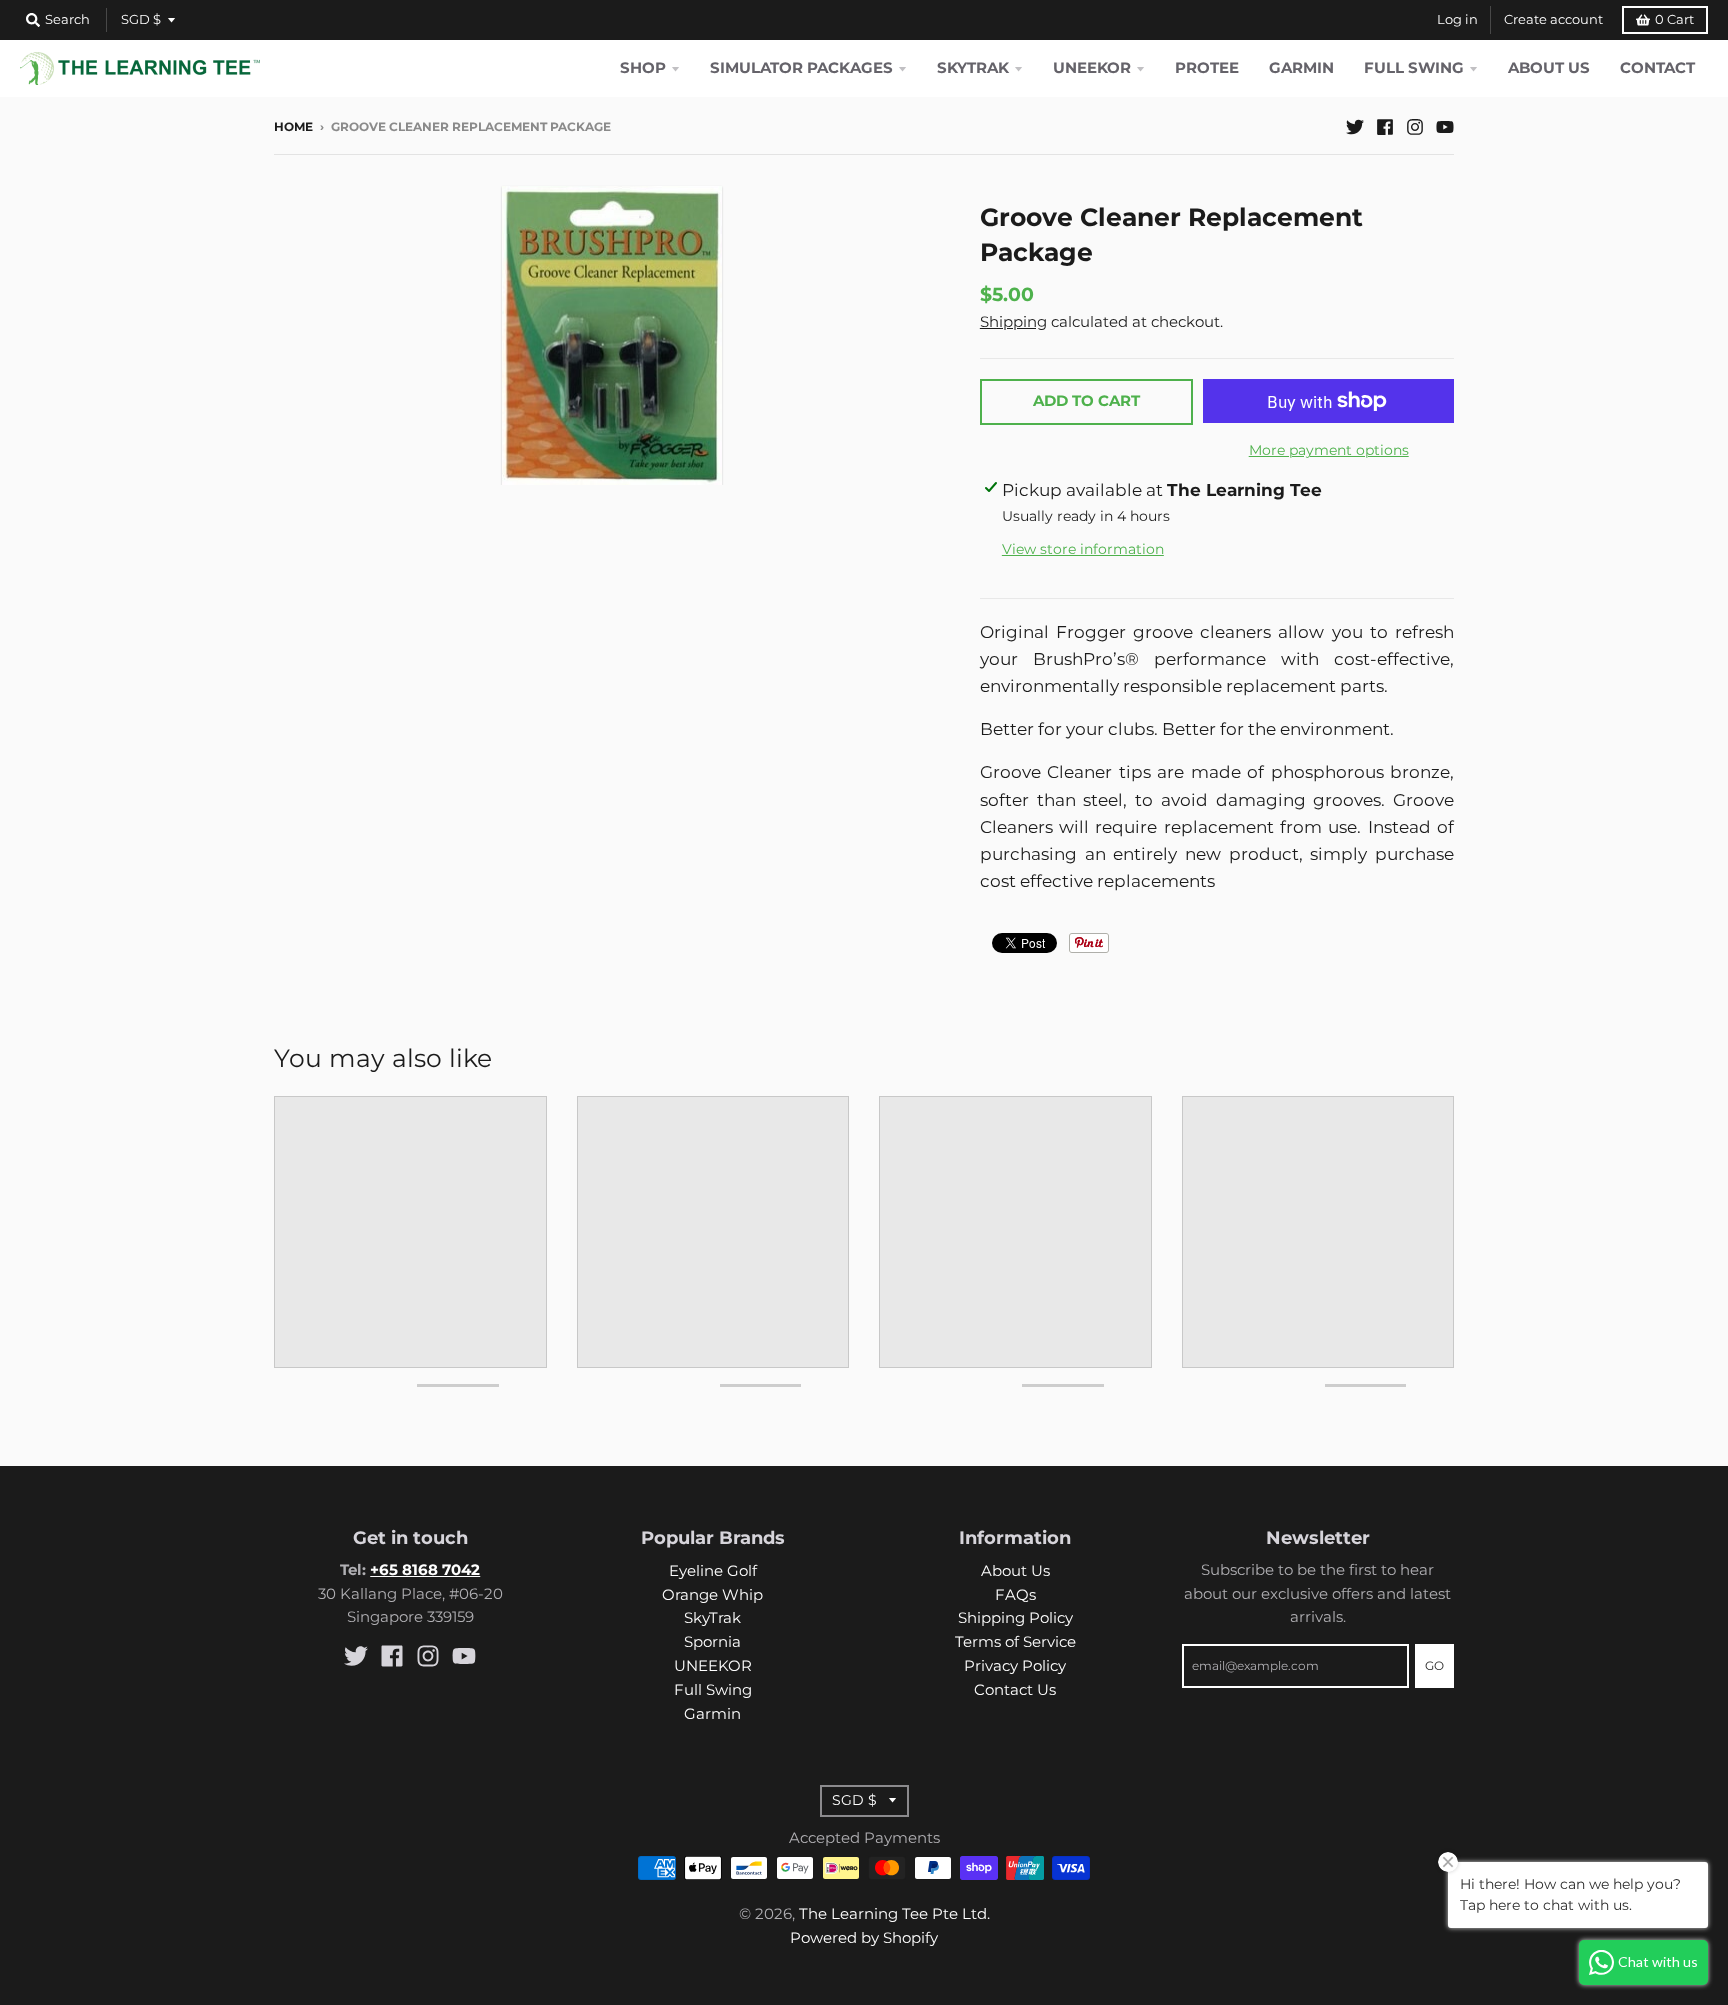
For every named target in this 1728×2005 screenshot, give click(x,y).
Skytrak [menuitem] (973, 68)
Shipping (1013, 322)
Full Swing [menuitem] (1414, 68)
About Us (1015, 1571)
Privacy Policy (1015, 1666)
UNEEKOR (713, 1666)
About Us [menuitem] (1549, 68)
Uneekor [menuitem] (1092, 68)
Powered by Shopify (864, 1938)
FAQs (1015, 1595)
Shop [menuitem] (643, 68)
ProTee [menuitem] (1207, 68)
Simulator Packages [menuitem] (801, 68)
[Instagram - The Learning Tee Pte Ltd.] (1415, 126)
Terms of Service (1015, 1642)
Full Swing (713, 1690)
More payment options (1329, 450)
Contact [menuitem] (1657, 68)
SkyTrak (712, 1618)
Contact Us (1015, 1690)
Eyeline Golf (713, 1571)
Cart (1674, 19)
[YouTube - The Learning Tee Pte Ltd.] (1445, 126)
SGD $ (141, 19)
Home (293, 127)
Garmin (712, 1714)
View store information (1083, 549)
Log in (1457, 19)
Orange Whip (712, 1595)
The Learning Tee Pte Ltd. (894, 1914)
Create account (1553, 19)
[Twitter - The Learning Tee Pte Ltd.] (1355, 126)
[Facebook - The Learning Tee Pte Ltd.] (1385, 126)
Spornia (712, 1642)
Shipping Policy (1015, 1618)
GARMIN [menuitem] (1301, 68)
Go (1434, 1666)
